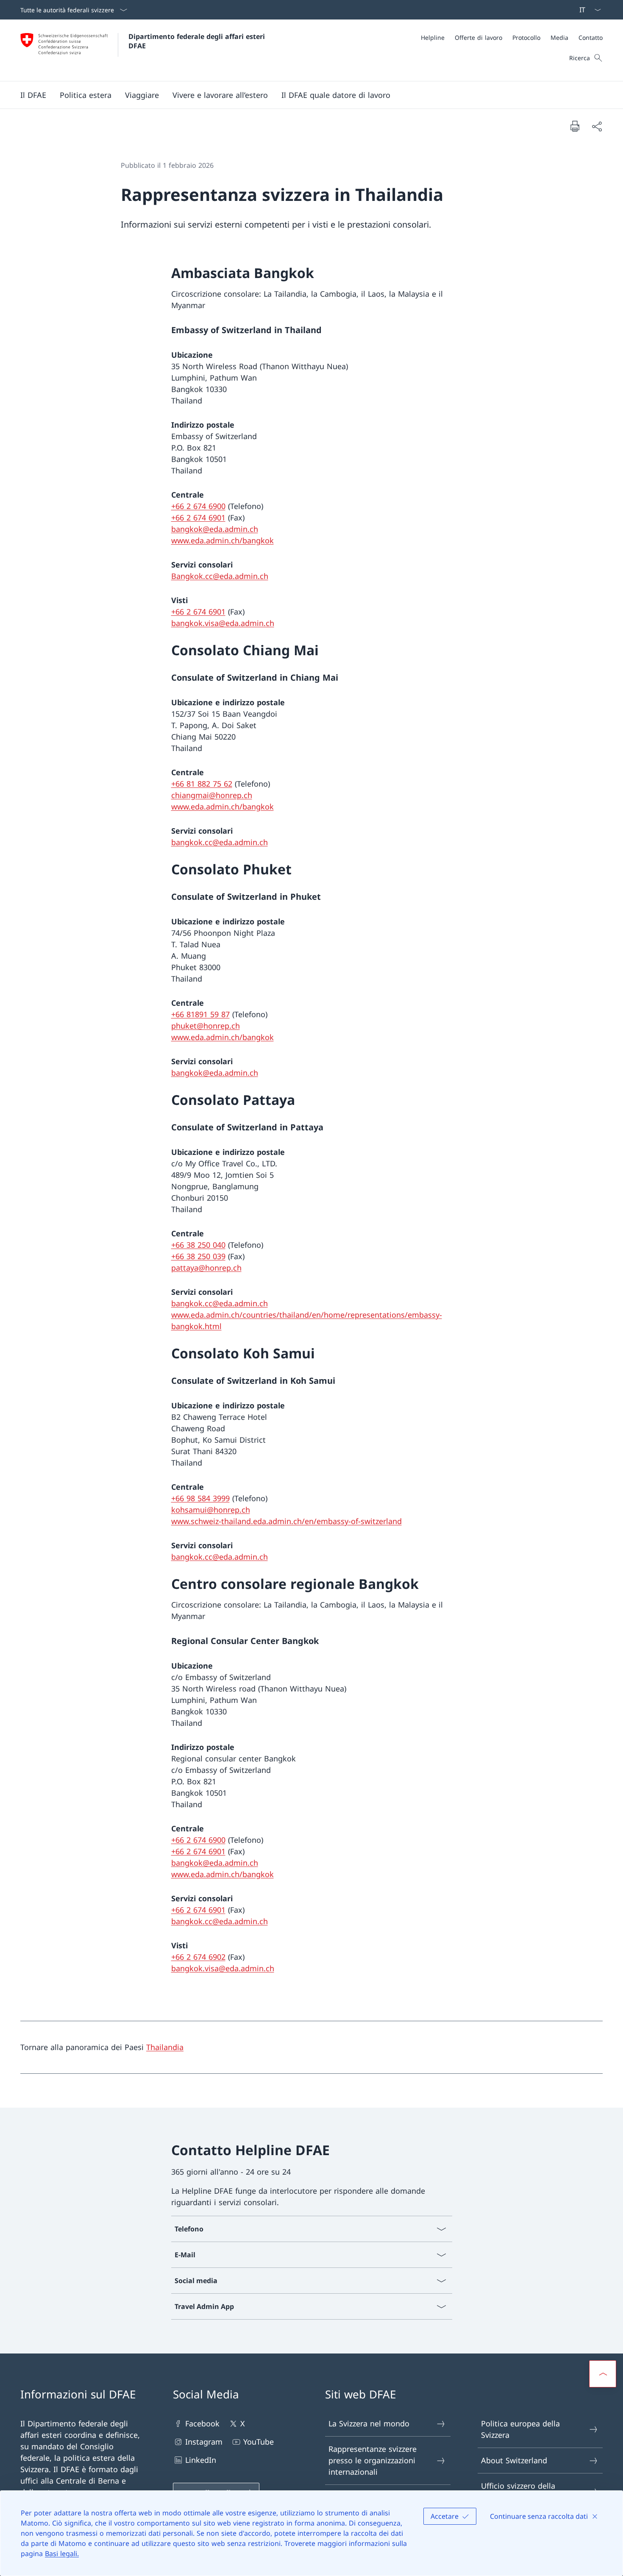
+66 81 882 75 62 (202, 784)
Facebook (202, 2423)
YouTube (259, 2442)
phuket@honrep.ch (206, 1026)
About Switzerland (514, 2460)
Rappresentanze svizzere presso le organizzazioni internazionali (373, 2460)
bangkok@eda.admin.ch (215, 529)
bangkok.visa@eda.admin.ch (223, 623)
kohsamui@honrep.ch (211, 1510)
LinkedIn (201, 2460)
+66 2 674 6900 (198, 506)
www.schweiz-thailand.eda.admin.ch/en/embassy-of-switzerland (286, 1521)
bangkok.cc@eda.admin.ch (220, 842)
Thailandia (165, 2047)
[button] (33, 95)
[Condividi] (597, 126)
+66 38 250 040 (198, 1245)
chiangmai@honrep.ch (212, 795)
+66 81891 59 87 (200, 1014)
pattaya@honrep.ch (206, 1268)
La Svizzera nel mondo (369, 2423)
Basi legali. (62, 2554)
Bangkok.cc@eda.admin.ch (220, 576)
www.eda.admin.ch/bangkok (222, 540)
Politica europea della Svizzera (520, 2429)
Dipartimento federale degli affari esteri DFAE (198, 41)
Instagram (204, 2442)
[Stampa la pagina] (575, 126)
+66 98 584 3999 (200, 1498)
